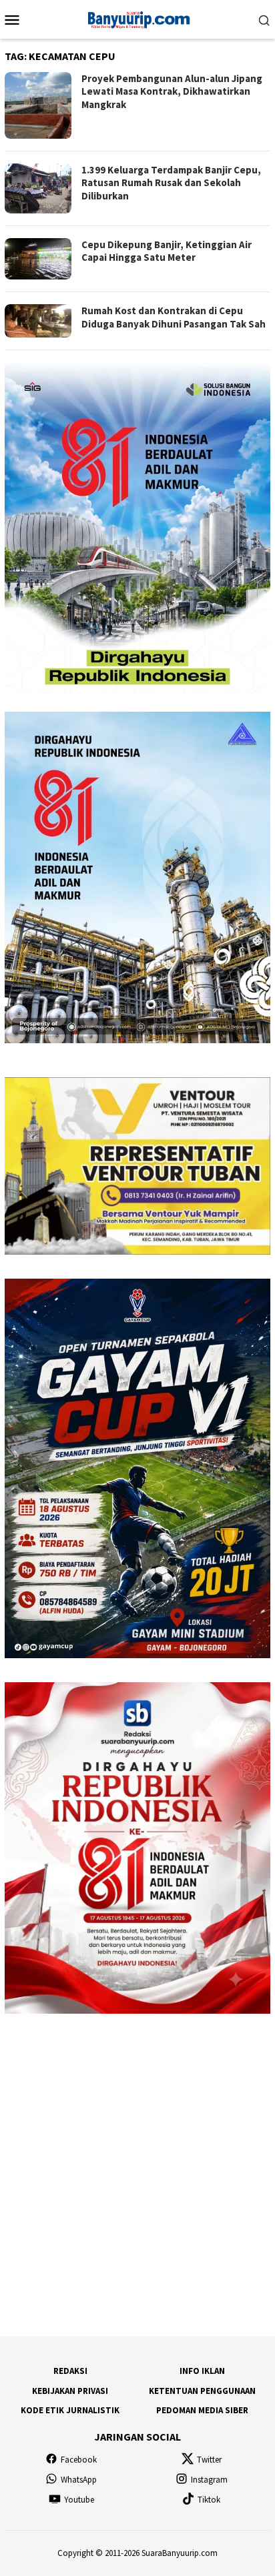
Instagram (209, 2480)
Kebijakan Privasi (70, 2391)
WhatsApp (79, 2480)
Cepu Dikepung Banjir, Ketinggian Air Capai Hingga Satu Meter (167, 251)
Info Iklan (202, 2371)
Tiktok (209, 2500)
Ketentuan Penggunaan (202, 2391)
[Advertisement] (137, 2175)
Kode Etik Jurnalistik (70, 2410)
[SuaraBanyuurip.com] (137, 18)
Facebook (79, 2460)
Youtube (79, 2500)
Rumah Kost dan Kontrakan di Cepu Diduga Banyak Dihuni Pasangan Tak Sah (174, 317)
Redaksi (70, 2371)
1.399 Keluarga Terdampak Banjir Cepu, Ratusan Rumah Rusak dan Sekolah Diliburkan (171, 183)
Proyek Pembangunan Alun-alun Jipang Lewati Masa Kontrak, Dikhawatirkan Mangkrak (172, 91)
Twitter (209, 2460)
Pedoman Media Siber (202, 2410)
